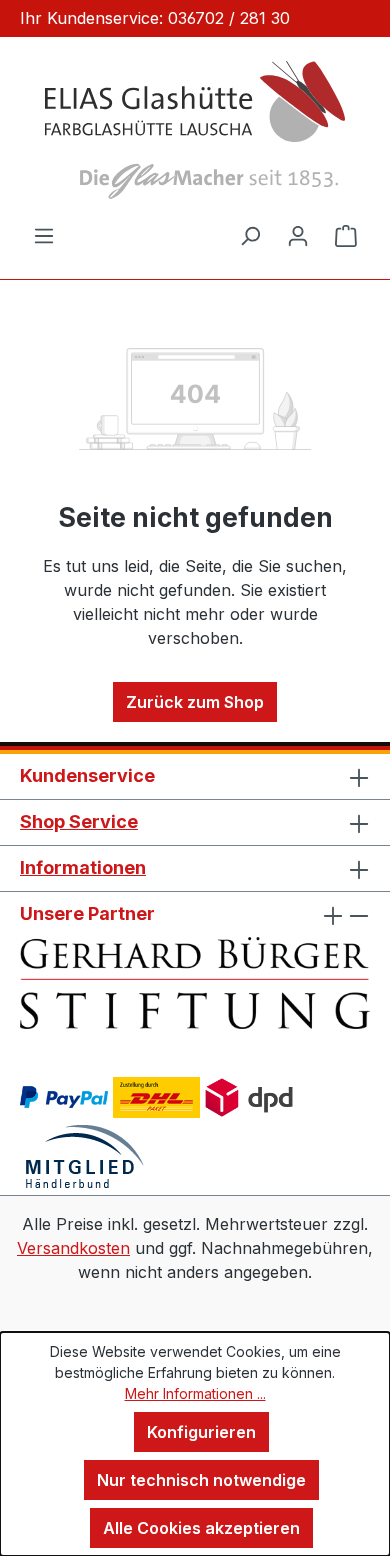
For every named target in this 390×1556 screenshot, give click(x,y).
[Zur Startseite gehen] (195, 130)
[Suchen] (250, 235)
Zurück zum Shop (195, 702)
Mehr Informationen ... (195, 1393)
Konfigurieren (201, 1432)
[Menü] (44, 235)
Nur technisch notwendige (201, 1480)
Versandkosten (73, 1248)
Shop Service (79, 821)
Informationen (83, 867)
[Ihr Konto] (298, 235)
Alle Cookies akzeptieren (201, 1528)
